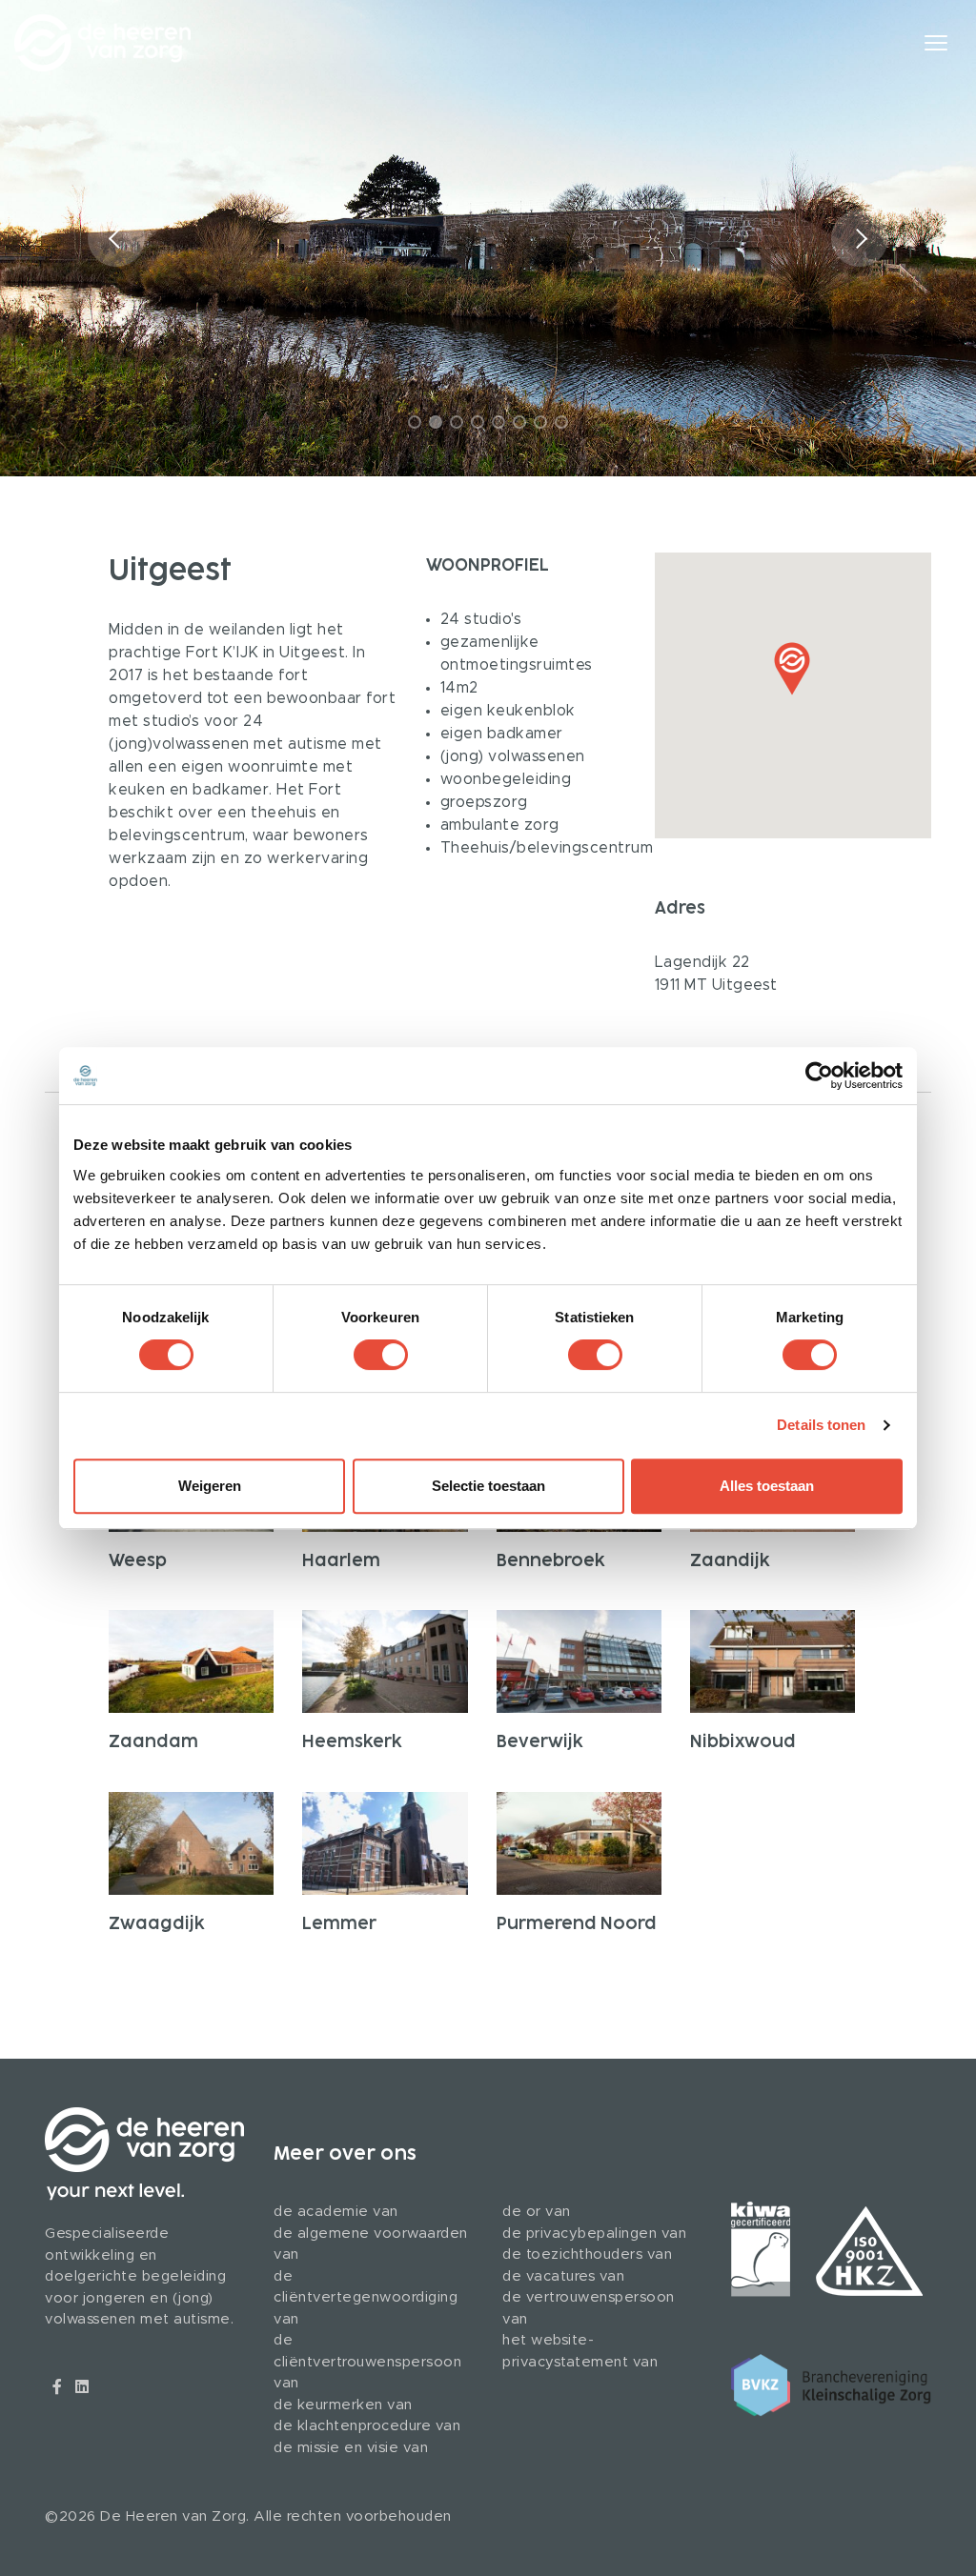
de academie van (336, 2212)
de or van (537, 2212)
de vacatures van (563, 2276)
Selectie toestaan (488, 1486)
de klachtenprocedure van (367, 2426)
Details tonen (821, 1425)
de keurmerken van (343, 2405)
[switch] (381, 1355)
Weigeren (210, 1486)
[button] (860, 238)
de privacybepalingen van (594, 2234)
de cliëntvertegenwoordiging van (366, 2298)
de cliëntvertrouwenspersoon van (367, 2362)
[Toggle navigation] (950, 43)
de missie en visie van (351, 2448)
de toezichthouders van (587, 2254)
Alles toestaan (767, 1486)
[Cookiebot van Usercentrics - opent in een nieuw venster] (819, 1076)
